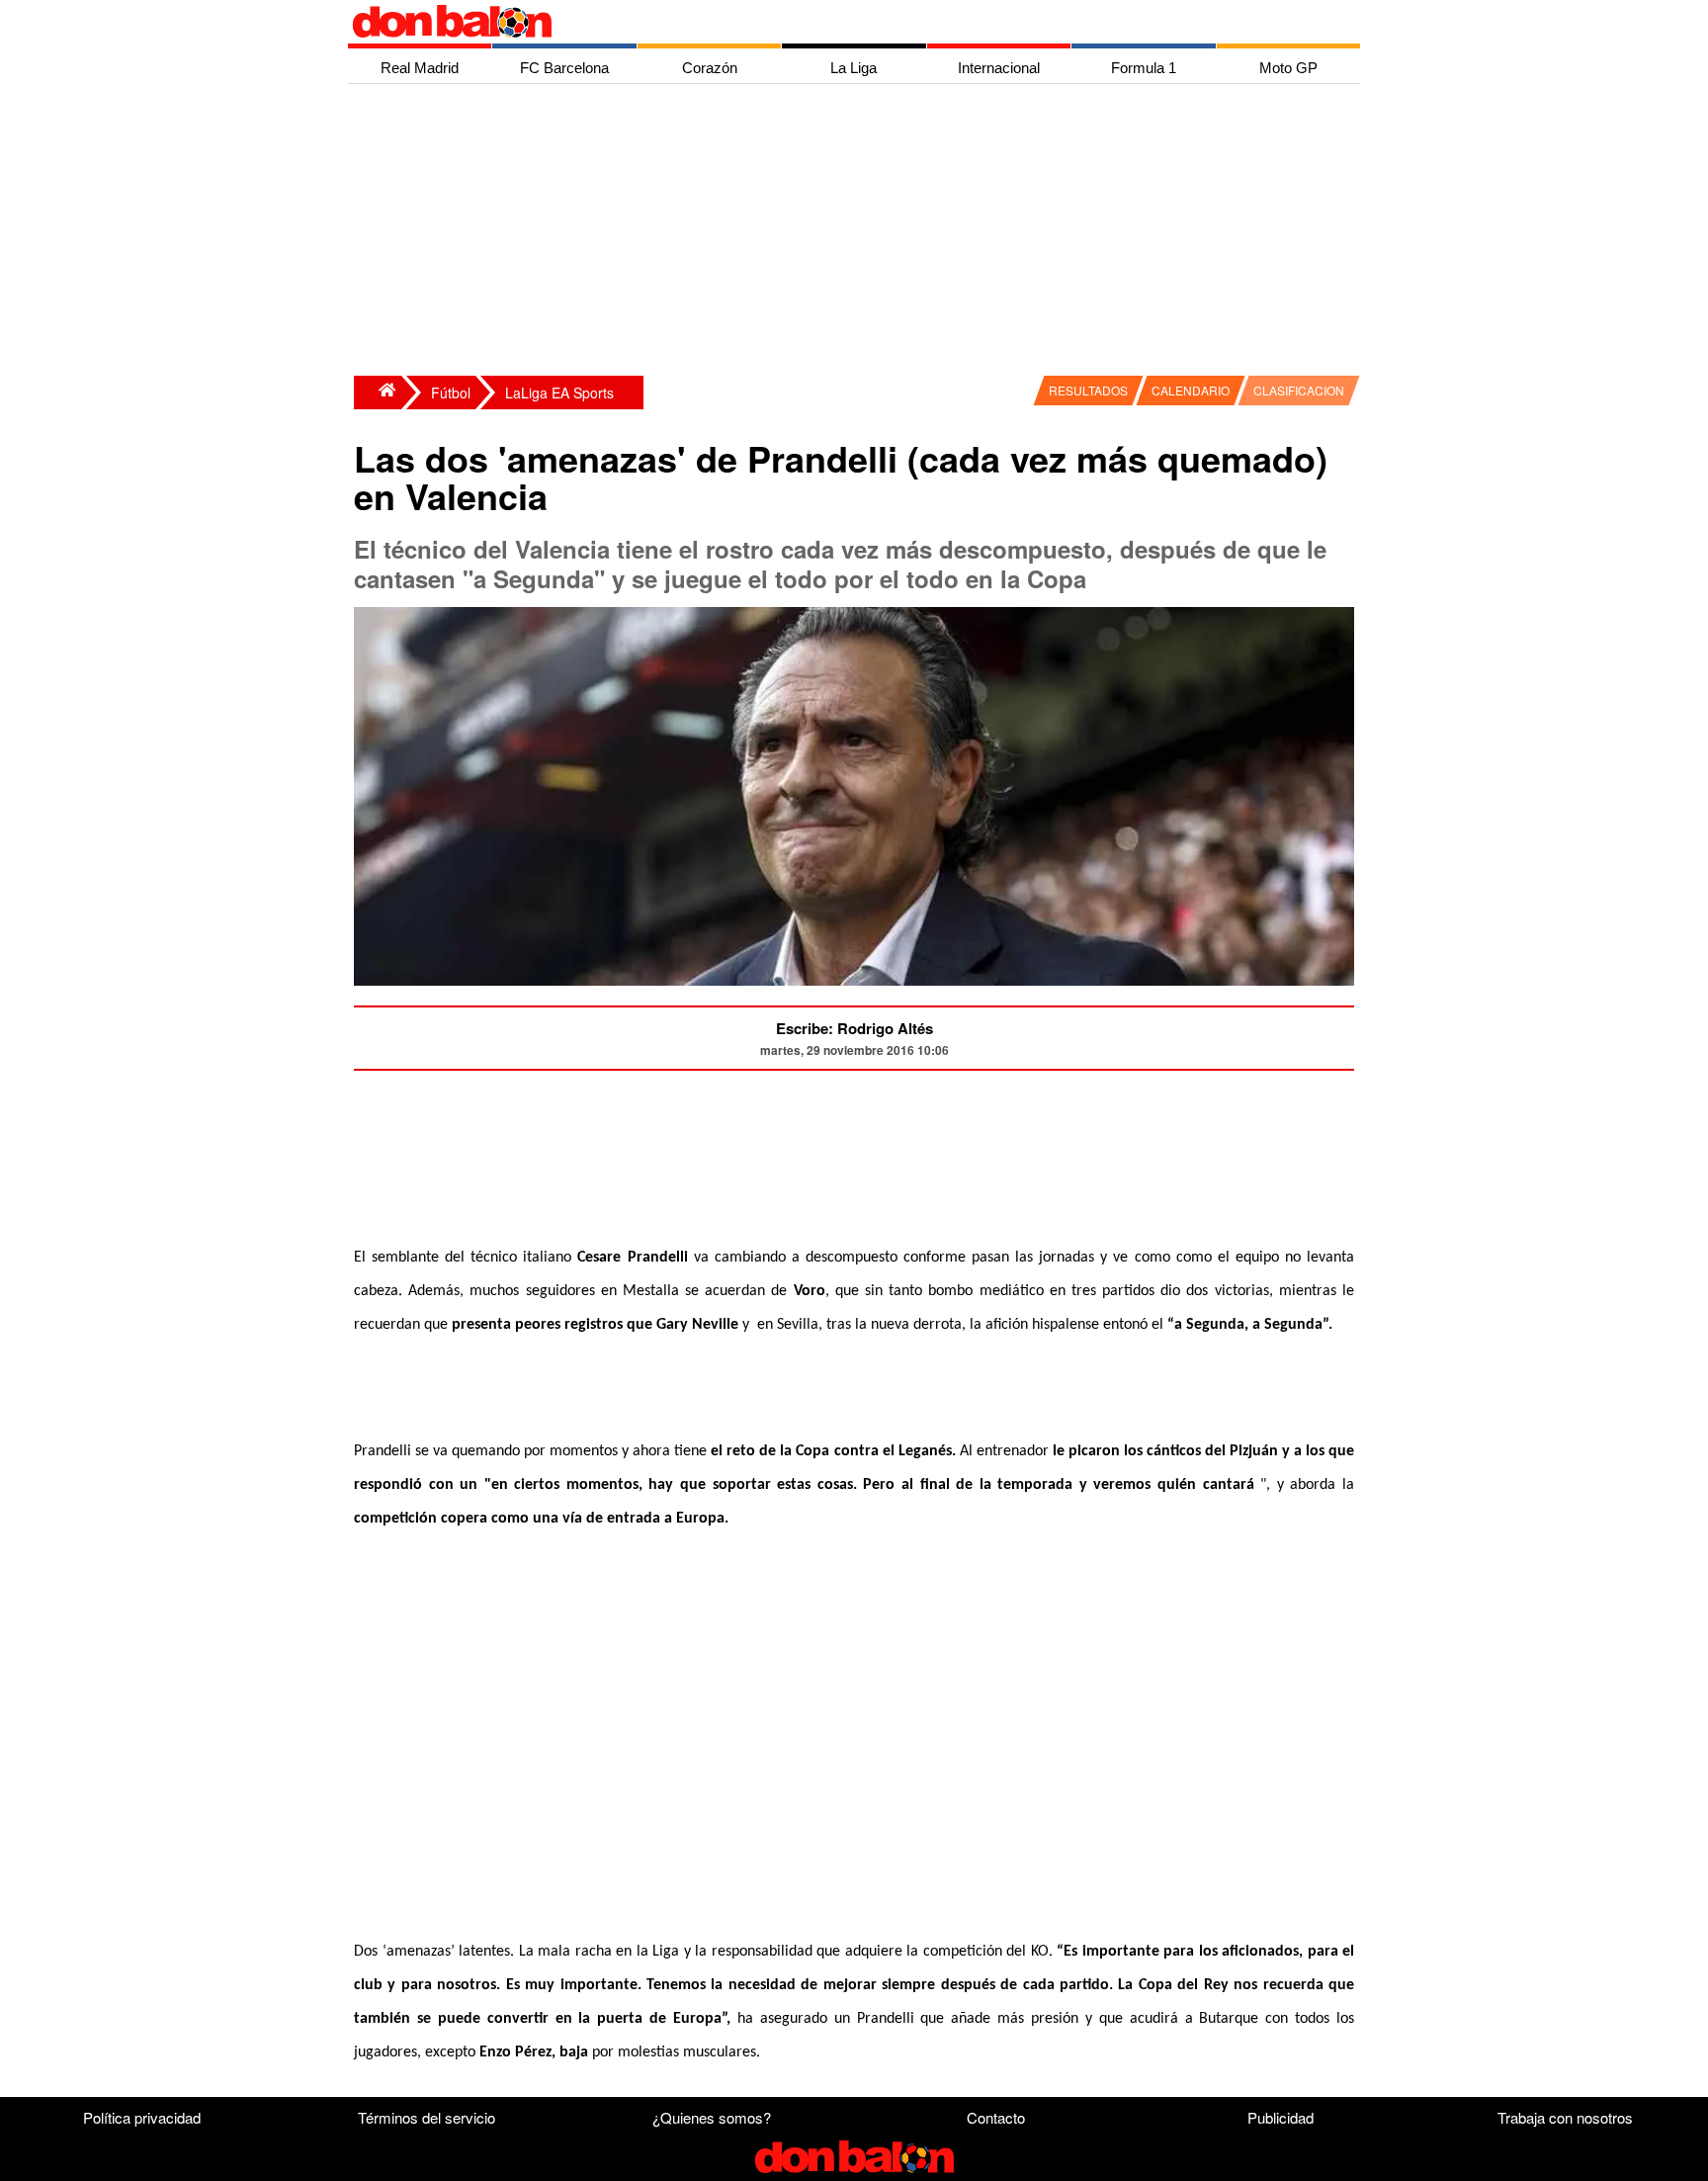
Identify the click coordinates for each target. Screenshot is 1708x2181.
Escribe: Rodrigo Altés (854, 1028)
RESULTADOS (1088, 390)
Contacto (996, 2117)
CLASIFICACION (1299, 390)
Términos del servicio (427, 2117)
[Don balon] (831, 22)
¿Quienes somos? (712, 2117)
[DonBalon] (378, 393)
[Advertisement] (859, 232)
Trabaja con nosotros (1565, 2117)
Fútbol (451, 393)
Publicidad (1281, 2117)
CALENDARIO (1191, 390)
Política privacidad (142, 2117)
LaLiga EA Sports (559, 393)
